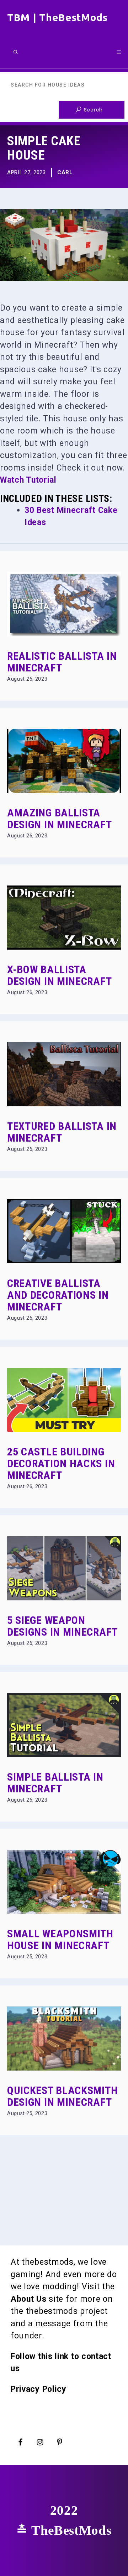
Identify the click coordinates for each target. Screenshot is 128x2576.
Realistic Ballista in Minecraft (62, 662)
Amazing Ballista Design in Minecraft (59, 819)
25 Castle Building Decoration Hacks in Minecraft (61, 1463)
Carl (65, 172)
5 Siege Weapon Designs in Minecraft (62, 1626)
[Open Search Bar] (16, 52)
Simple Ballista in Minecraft (55, 1783)
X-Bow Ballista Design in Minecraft (59, 975)
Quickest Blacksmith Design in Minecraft (62, 2096)
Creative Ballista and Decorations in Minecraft (58, 1295)
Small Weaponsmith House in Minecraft (60, 1939)
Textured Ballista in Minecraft (62, 1132)
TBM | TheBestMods (57, 17)
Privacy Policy (39, 2389)
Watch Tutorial (28, 480)
